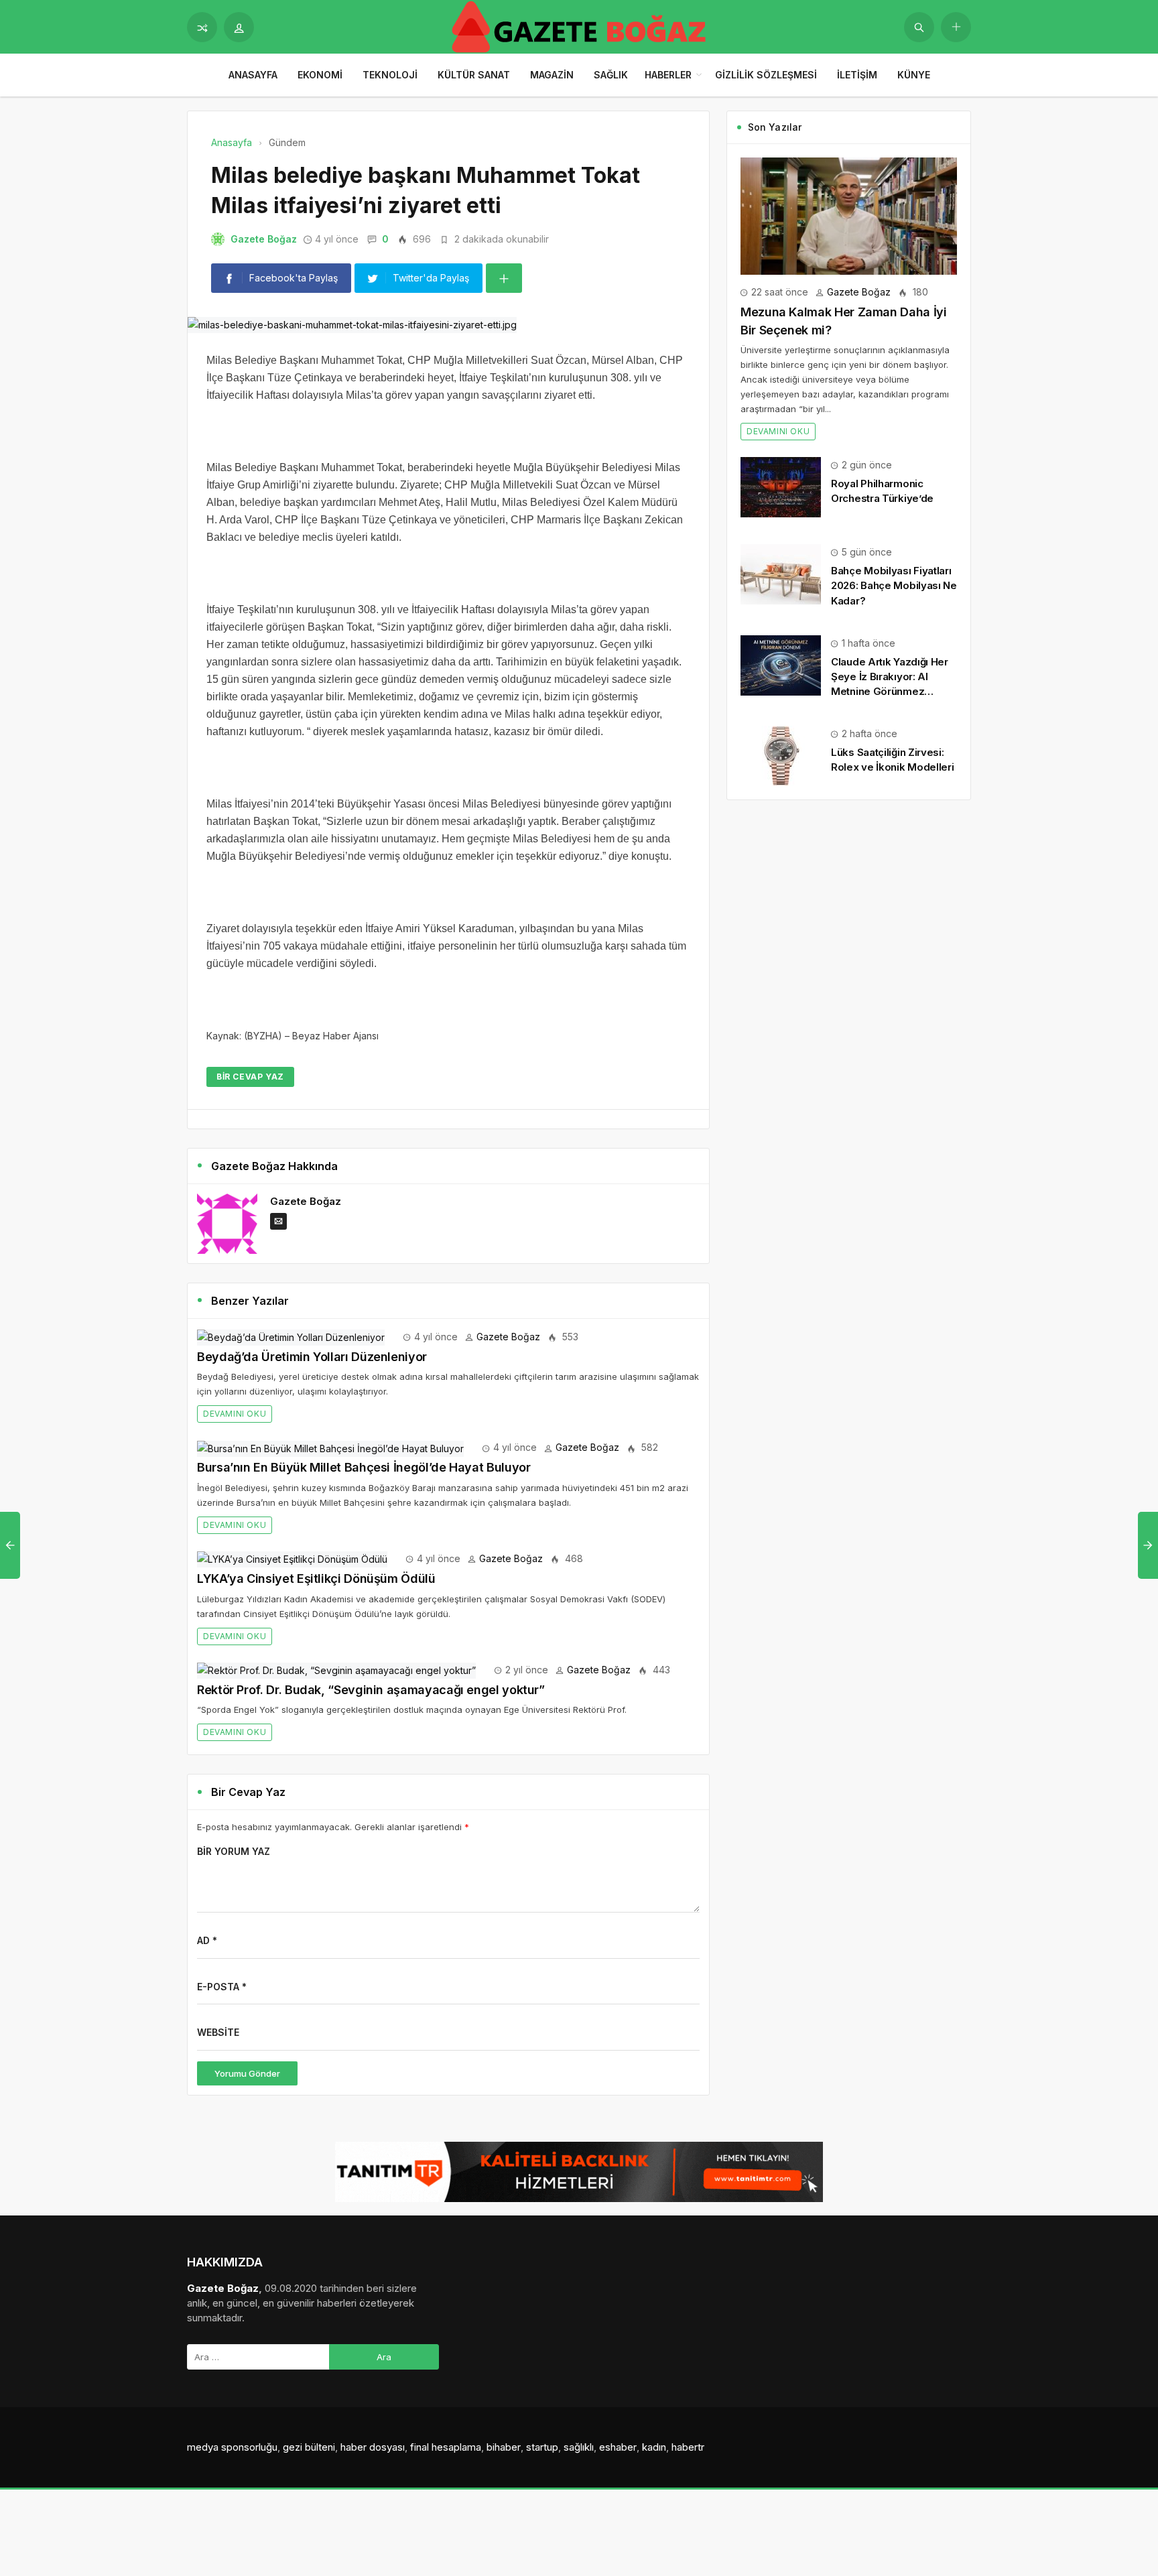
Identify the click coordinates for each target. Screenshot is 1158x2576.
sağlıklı (579, 2447)
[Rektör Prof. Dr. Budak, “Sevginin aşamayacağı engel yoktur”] (336, 1670)
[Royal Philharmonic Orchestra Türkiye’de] (781, 486)
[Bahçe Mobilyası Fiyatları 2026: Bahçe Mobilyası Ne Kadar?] (781, 573)
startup (542, 2447)
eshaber (618, 2447)
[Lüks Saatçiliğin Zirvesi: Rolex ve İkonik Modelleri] (781, 755)
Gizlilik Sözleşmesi (766, 75)
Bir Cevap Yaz (250, 1077)
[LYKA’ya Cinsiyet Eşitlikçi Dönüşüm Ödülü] (292, 1558)
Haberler (668, 75)
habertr (688, 2447)
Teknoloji (390, 75)
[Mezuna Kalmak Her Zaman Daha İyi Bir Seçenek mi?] (849, 215)
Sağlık (611, 75)
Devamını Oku (235, 1414)
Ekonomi (320, 75)
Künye (914, 75)
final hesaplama (446, 2447)
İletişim (857, 75)
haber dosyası (373, 2447)
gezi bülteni (309, 2447)
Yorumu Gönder (247, 2073)
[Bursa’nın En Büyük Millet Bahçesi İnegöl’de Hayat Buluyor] (330, 1447)
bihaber (504, 2447)
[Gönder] (919, 27)
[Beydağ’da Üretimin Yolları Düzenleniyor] (291, 1337)
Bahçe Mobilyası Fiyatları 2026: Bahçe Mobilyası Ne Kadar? (894, 585)
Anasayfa (253, 75)
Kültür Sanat (474, 75)
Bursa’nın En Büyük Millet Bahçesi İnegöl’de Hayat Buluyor (364, 1467)
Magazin (552, 75)
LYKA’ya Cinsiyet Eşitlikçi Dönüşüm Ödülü (316, 1579)
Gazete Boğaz (264, 239)
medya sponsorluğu (232, 2447)
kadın (654, 2447)
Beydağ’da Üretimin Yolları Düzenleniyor (312, 1357)
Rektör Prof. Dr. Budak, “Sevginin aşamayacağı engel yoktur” (371, 1690)
